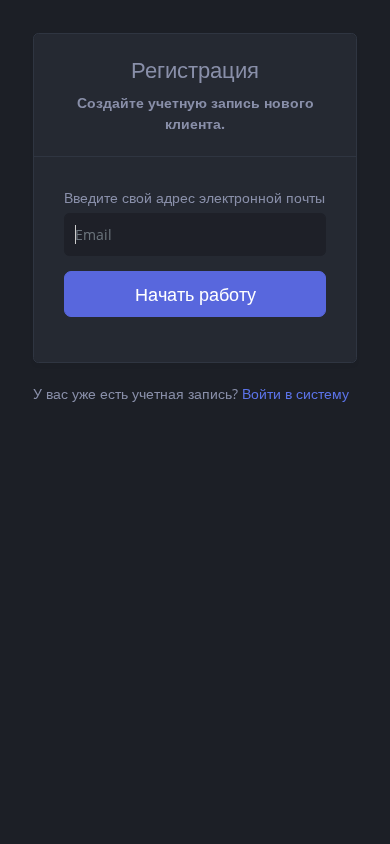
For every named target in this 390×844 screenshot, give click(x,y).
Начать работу (195, 294)
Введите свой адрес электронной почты (194, 197)
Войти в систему (295, 393)
